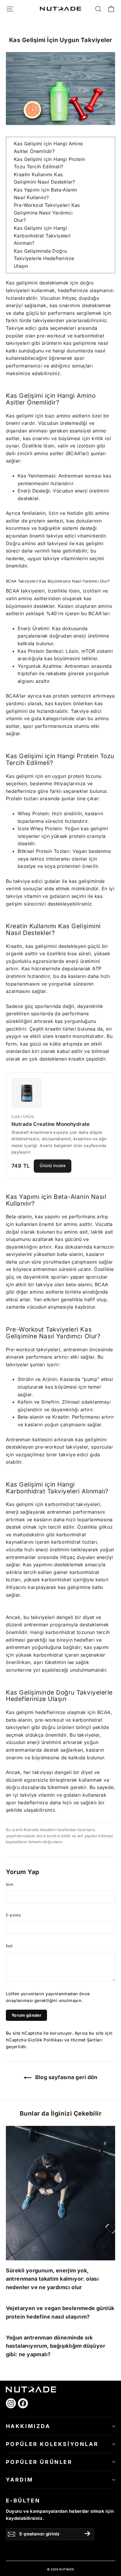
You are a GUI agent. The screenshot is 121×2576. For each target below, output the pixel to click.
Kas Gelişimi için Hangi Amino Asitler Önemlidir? (49, 147)
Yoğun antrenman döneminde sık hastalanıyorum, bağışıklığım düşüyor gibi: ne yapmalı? (56, 2346)
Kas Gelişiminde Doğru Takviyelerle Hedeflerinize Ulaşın (44, 258)
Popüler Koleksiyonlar (52, 2444)
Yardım (20, 2480)
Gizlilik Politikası (45, 2040)
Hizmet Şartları (87, 2040)
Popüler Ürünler (39, 2462)
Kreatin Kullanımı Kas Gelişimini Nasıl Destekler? (44, 178)
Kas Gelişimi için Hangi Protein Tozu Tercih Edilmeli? (49, 163)
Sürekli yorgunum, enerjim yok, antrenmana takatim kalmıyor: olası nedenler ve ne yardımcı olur (52, 2279)
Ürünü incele (53, 1165)
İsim (10, 1884)
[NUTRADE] (60, 9)
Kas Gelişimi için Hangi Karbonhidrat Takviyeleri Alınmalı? (42, 236)
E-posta (13, 1915)
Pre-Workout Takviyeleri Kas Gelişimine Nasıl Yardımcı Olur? (47, 213)
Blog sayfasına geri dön (66, 2077)
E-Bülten (23, 2501)
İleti (9, 1946)
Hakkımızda (28, 2426)
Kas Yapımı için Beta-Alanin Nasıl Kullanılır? (46, 194)
